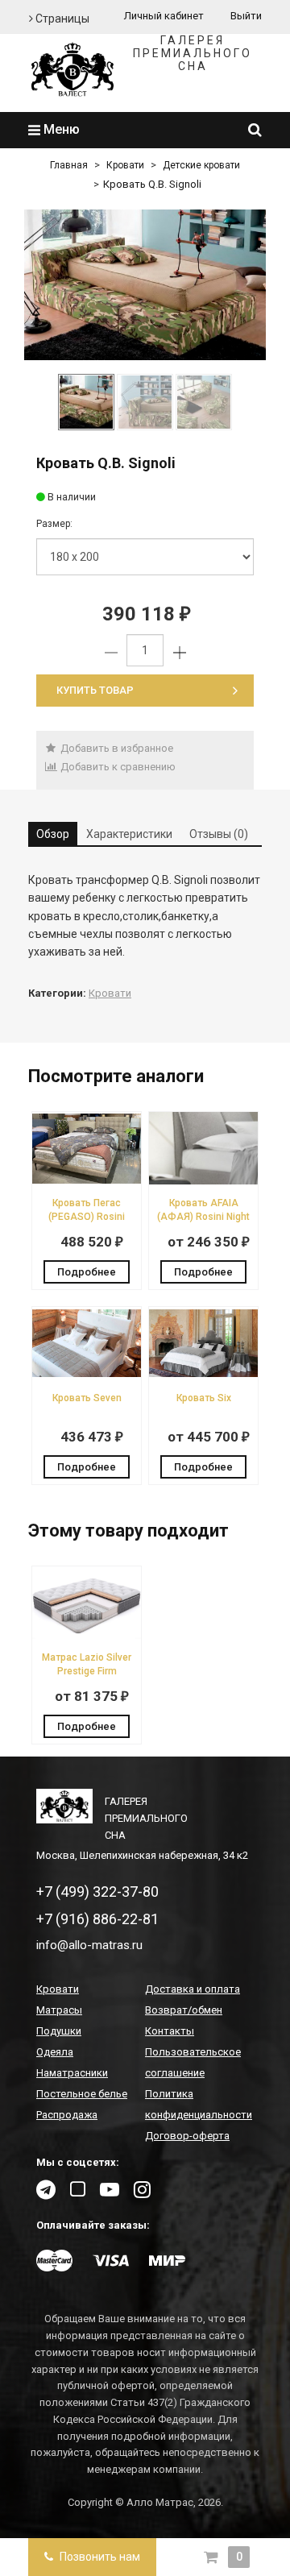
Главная (69, 165)
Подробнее (87, 1272)
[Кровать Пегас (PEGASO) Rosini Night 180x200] (87, 1181)
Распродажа (67, 2115)
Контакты (170, 2031)
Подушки (59, 2031)
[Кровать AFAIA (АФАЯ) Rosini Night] (203, 1181)
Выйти (246, 16)
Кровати (125, 165)
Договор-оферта (187, 2136)
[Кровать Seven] (87, 1376)
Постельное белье (82, 2094)
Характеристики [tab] (129, 834)
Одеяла (55, 2052)
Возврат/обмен (184, 2010)
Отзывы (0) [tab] (219, 834)
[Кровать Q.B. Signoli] (145, 285)
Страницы (61, 19)
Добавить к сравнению (117, 767)
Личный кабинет (164, 16)
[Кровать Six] (203, 1376)
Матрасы (59, 2010)
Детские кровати (201, 165)
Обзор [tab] (53, 834)
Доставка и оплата (193, 1989)
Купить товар (95, 690)
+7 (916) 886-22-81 (97, 1919)
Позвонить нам (99, 2557)
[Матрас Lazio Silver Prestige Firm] (87, 1635)
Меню (60, 129)
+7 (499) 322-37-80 (97, 1892)
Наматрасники (72, 2073)
